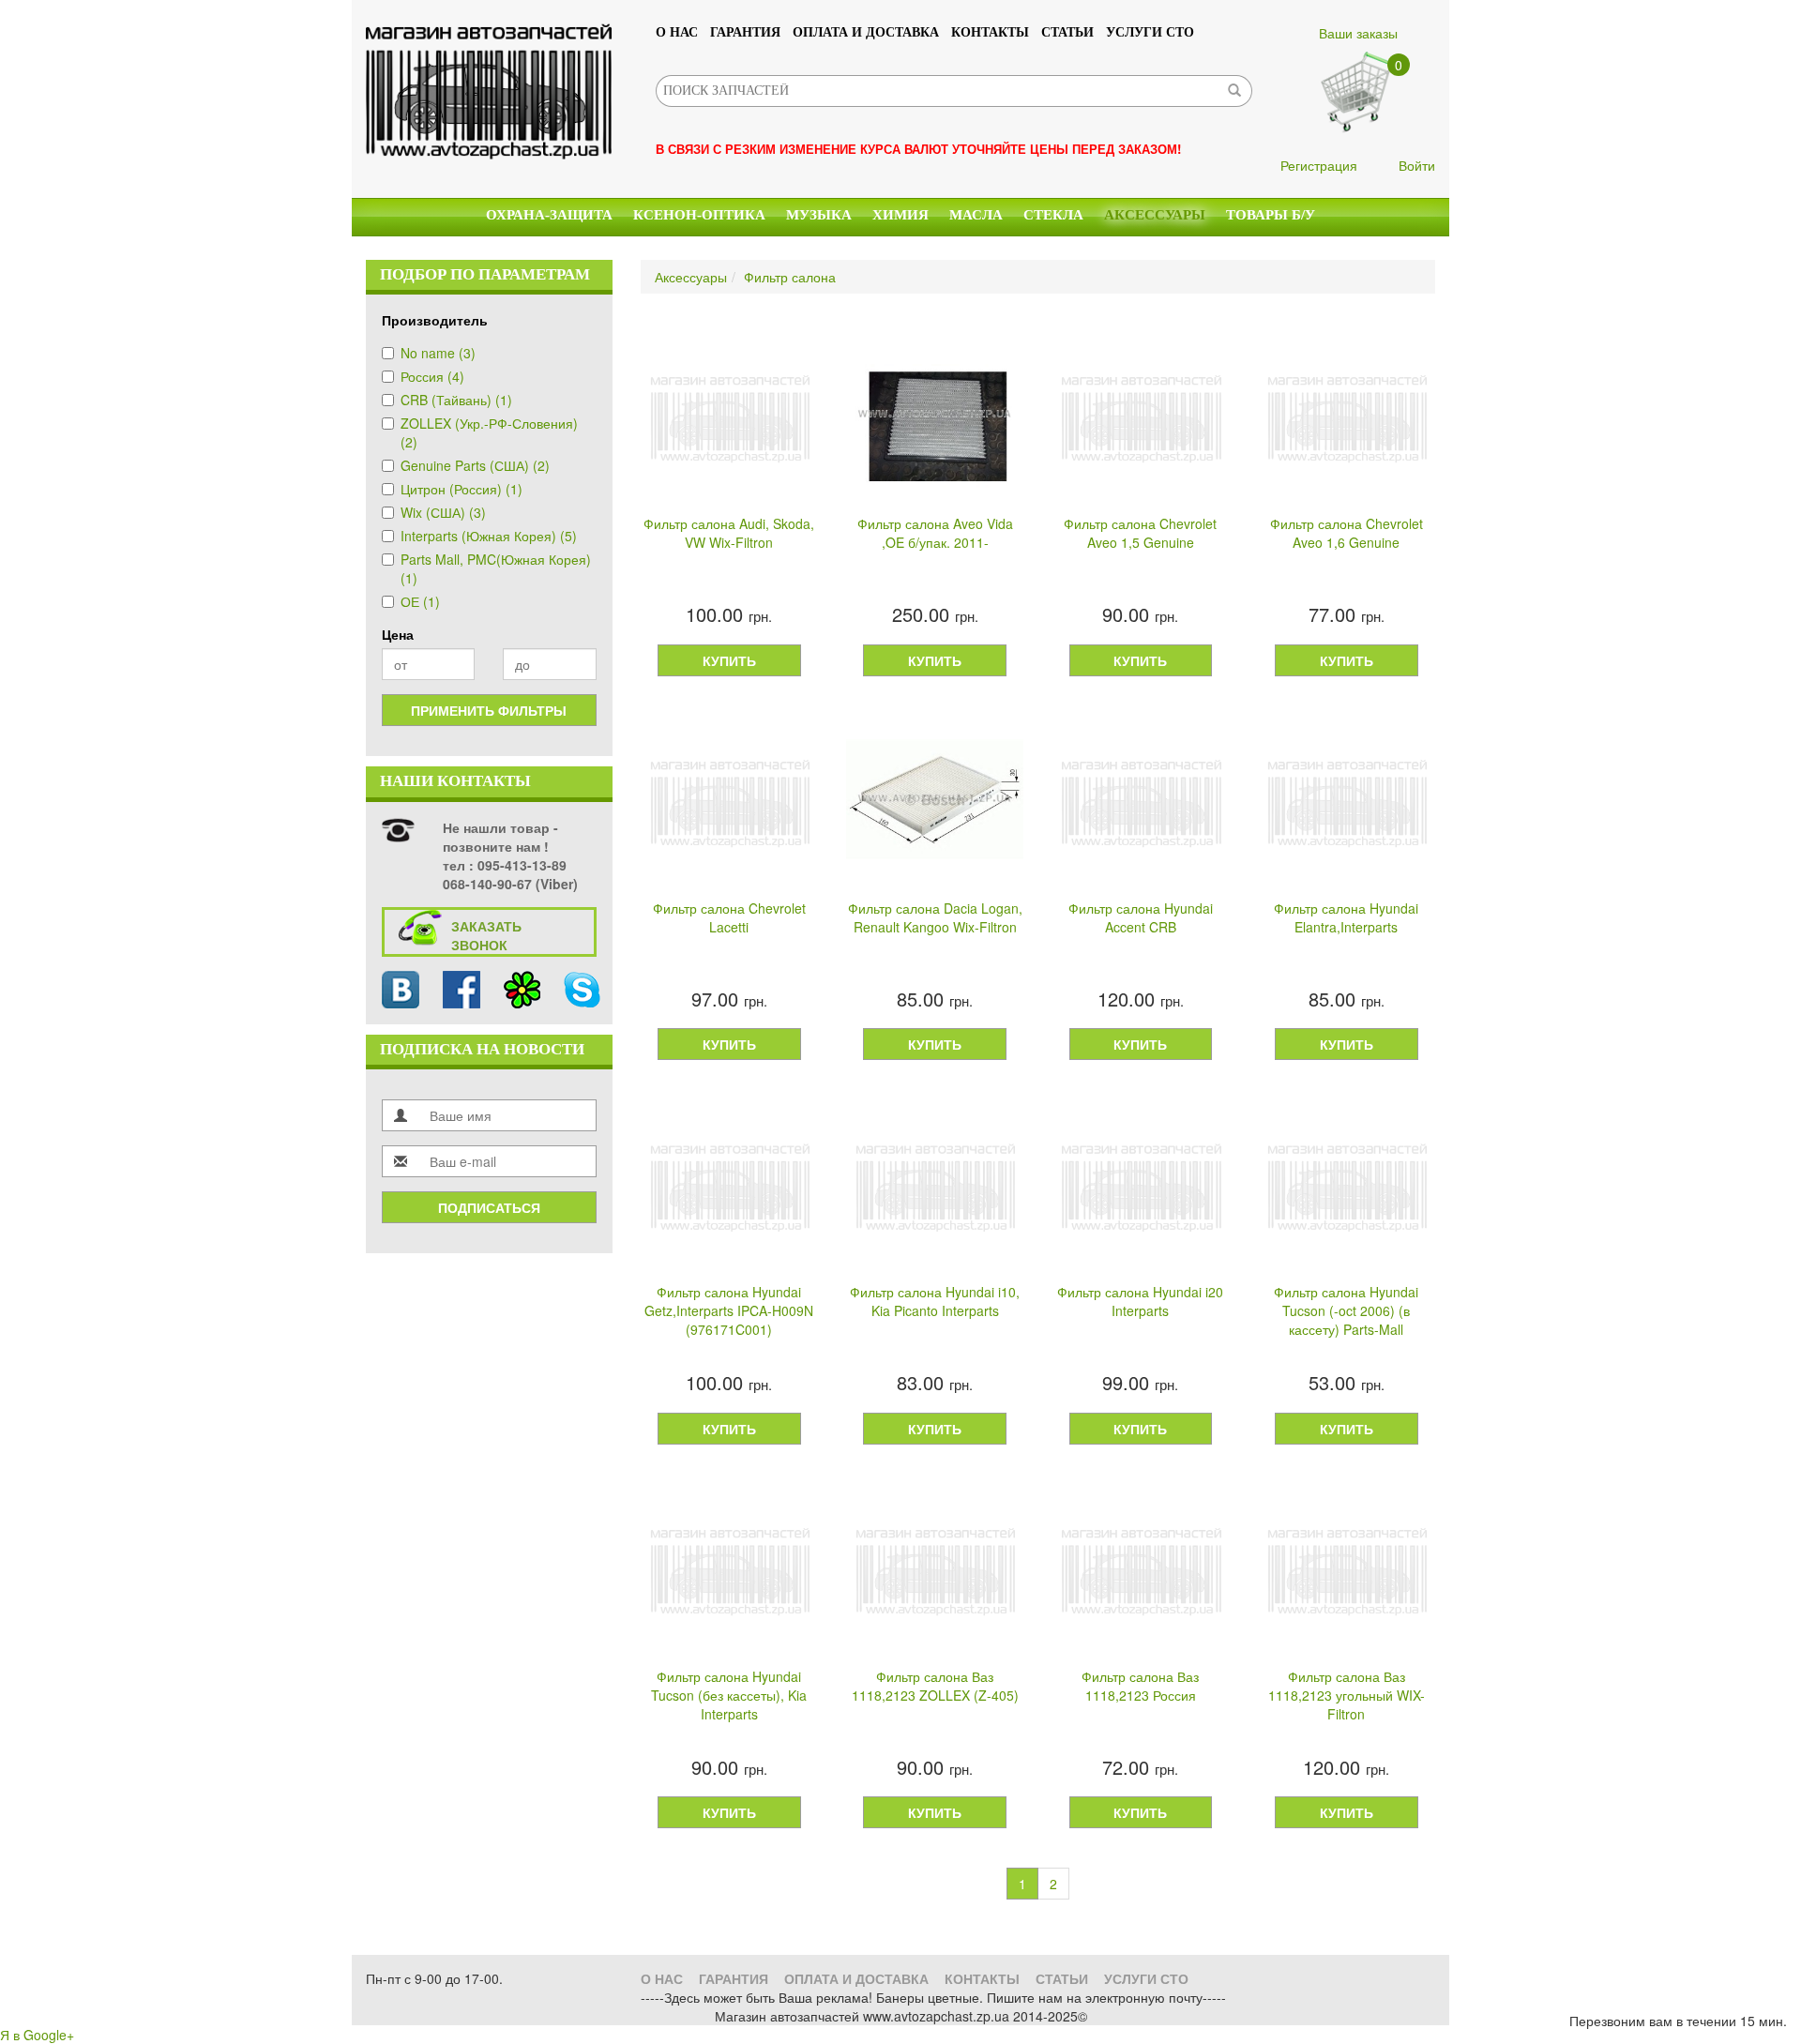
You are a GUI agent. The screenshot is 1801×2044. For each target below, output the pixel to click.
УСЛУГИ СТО (1150, 32)
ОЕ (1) (420, 601)
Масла (976, 215)
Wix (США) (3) (443, 512)
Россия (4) (432, 376)
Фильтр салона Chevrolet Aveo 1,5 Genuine (1140, 533)
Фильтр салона (790, 277)
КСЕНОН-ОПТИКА (699, 215)
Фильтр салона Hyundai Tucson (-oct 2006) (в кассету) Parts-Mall (1346, 1310)
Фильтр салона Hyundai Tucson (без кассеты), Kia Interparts (729, 1695)
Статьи (1067, 32)
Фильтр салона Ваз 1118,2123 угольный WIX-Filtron (1347, 1695)
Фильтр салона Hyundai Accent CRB (1141, 917)
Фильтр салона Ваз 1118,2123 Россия (1140, 1686)
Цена (398, 634)
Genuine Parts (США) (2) (475, 465)
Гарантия (745, 32)
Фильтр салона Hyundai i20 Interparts (1140, 1301)
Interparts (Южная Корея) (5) (489, 536)
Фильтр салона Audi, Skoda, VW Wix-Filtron (729, 533)
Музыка (819, 215)
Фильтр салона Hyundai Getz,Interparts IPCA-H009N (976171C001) (729, 1310)
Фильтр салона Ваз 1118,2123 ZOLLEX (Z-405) (935, 1686)
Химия (900, 215)
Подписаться (489, 1207)
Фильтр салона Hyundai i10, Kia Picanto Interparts (935, 1301)
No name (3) (438, 353)
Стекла (1053, 215)
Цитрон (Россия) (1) (462, 489)
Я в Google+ (37, 2035)
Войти (1417, 165)
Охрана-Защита (549, 215)
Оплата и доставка (866, 32)
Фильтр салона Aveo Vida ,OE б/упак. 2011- (935, 533)
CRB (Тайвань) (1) (456, 400)
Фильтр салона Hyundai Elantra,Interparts (1346, 917)
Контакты (990, 32)
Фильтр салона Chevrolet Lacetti (729, 917)
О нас (677, 32)
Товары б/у (1271, 215)
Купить (729, 660)
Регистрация (1319, 165)
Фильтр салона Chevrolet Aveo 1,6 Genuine (1347, 533)
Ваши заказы (1358, 33)
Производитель (435, 320)
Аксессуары (1155, 215)
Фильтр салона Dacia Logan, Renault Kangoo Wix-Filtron (935, 917)
